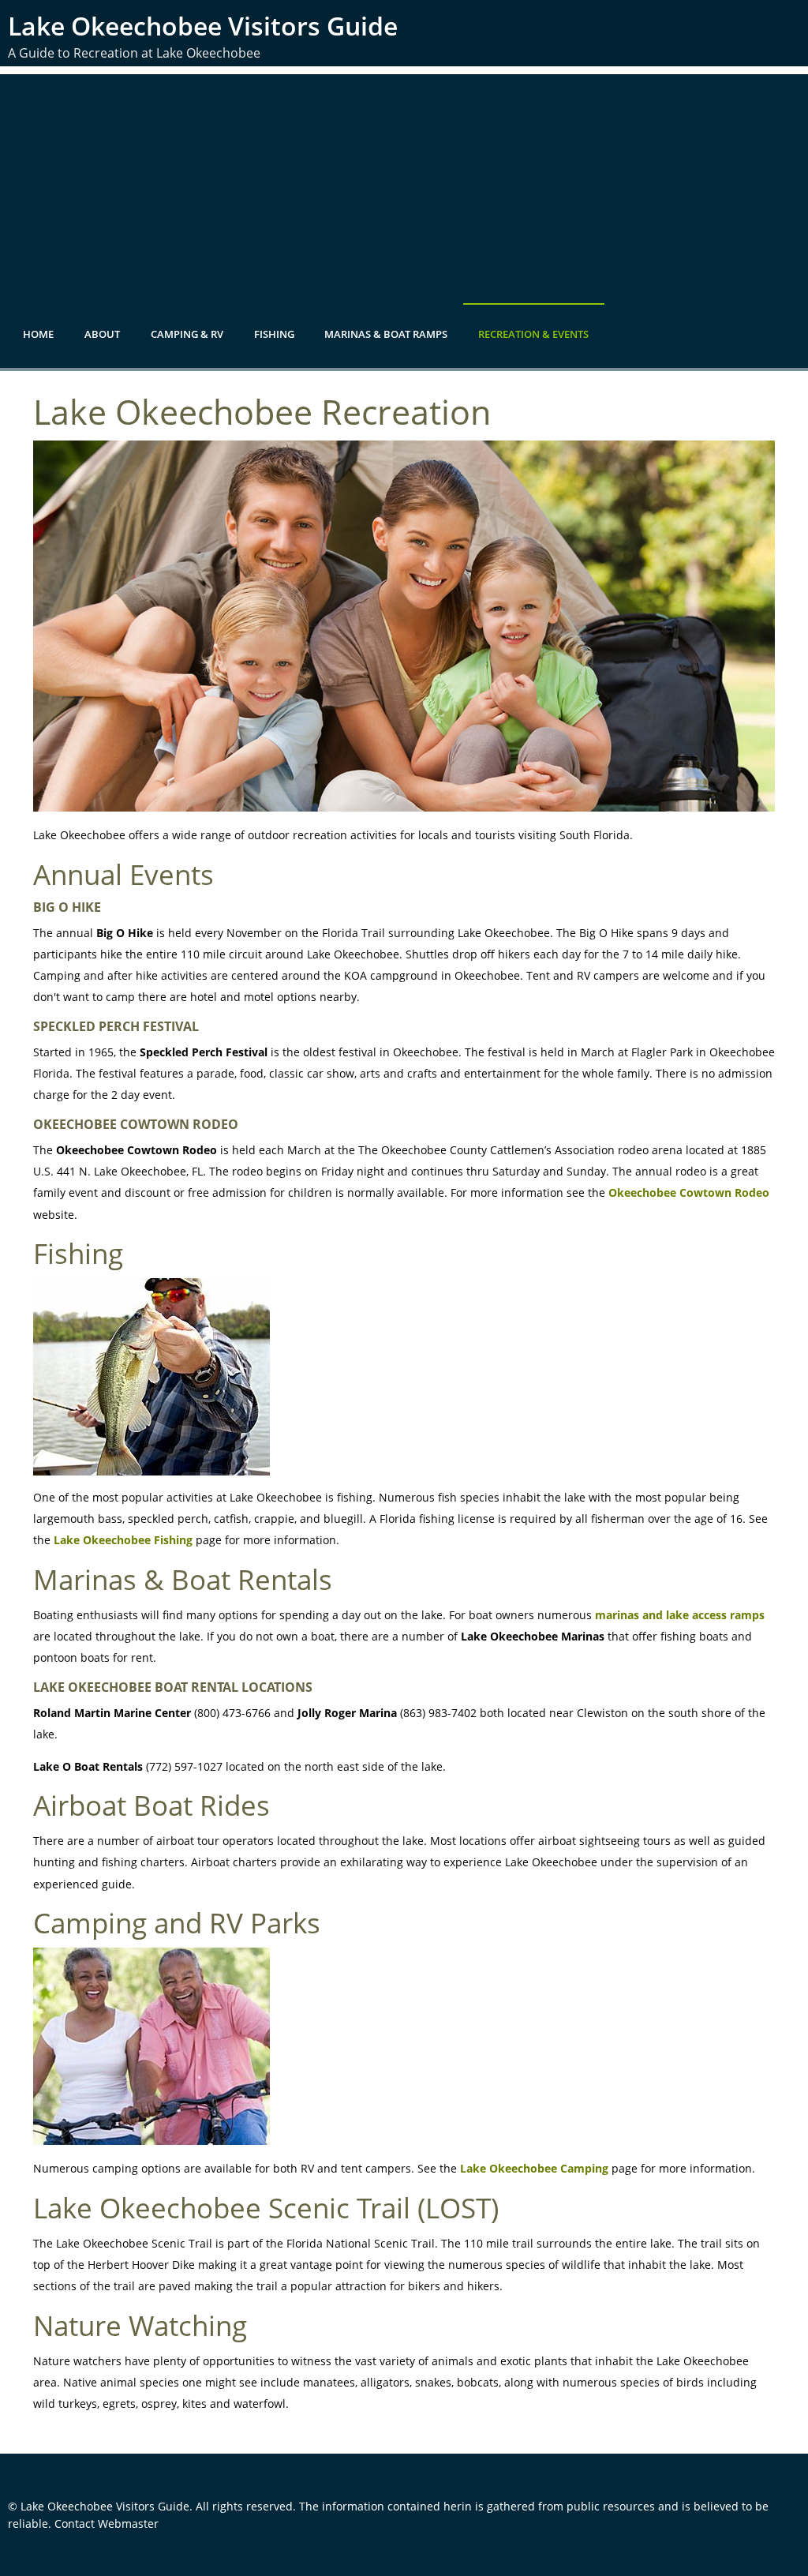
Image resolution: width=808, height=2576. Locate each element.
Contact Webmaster (107, 2524)
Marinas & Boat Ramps (386, 334)
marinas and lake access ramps (680, 1615)
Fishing (274, 334)
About (102, 334)
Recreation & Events (533, 334)
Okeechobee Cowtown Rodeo (689, 1192)
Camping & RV (187, 334)
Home (38, 334)
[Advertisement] (404, 185)
